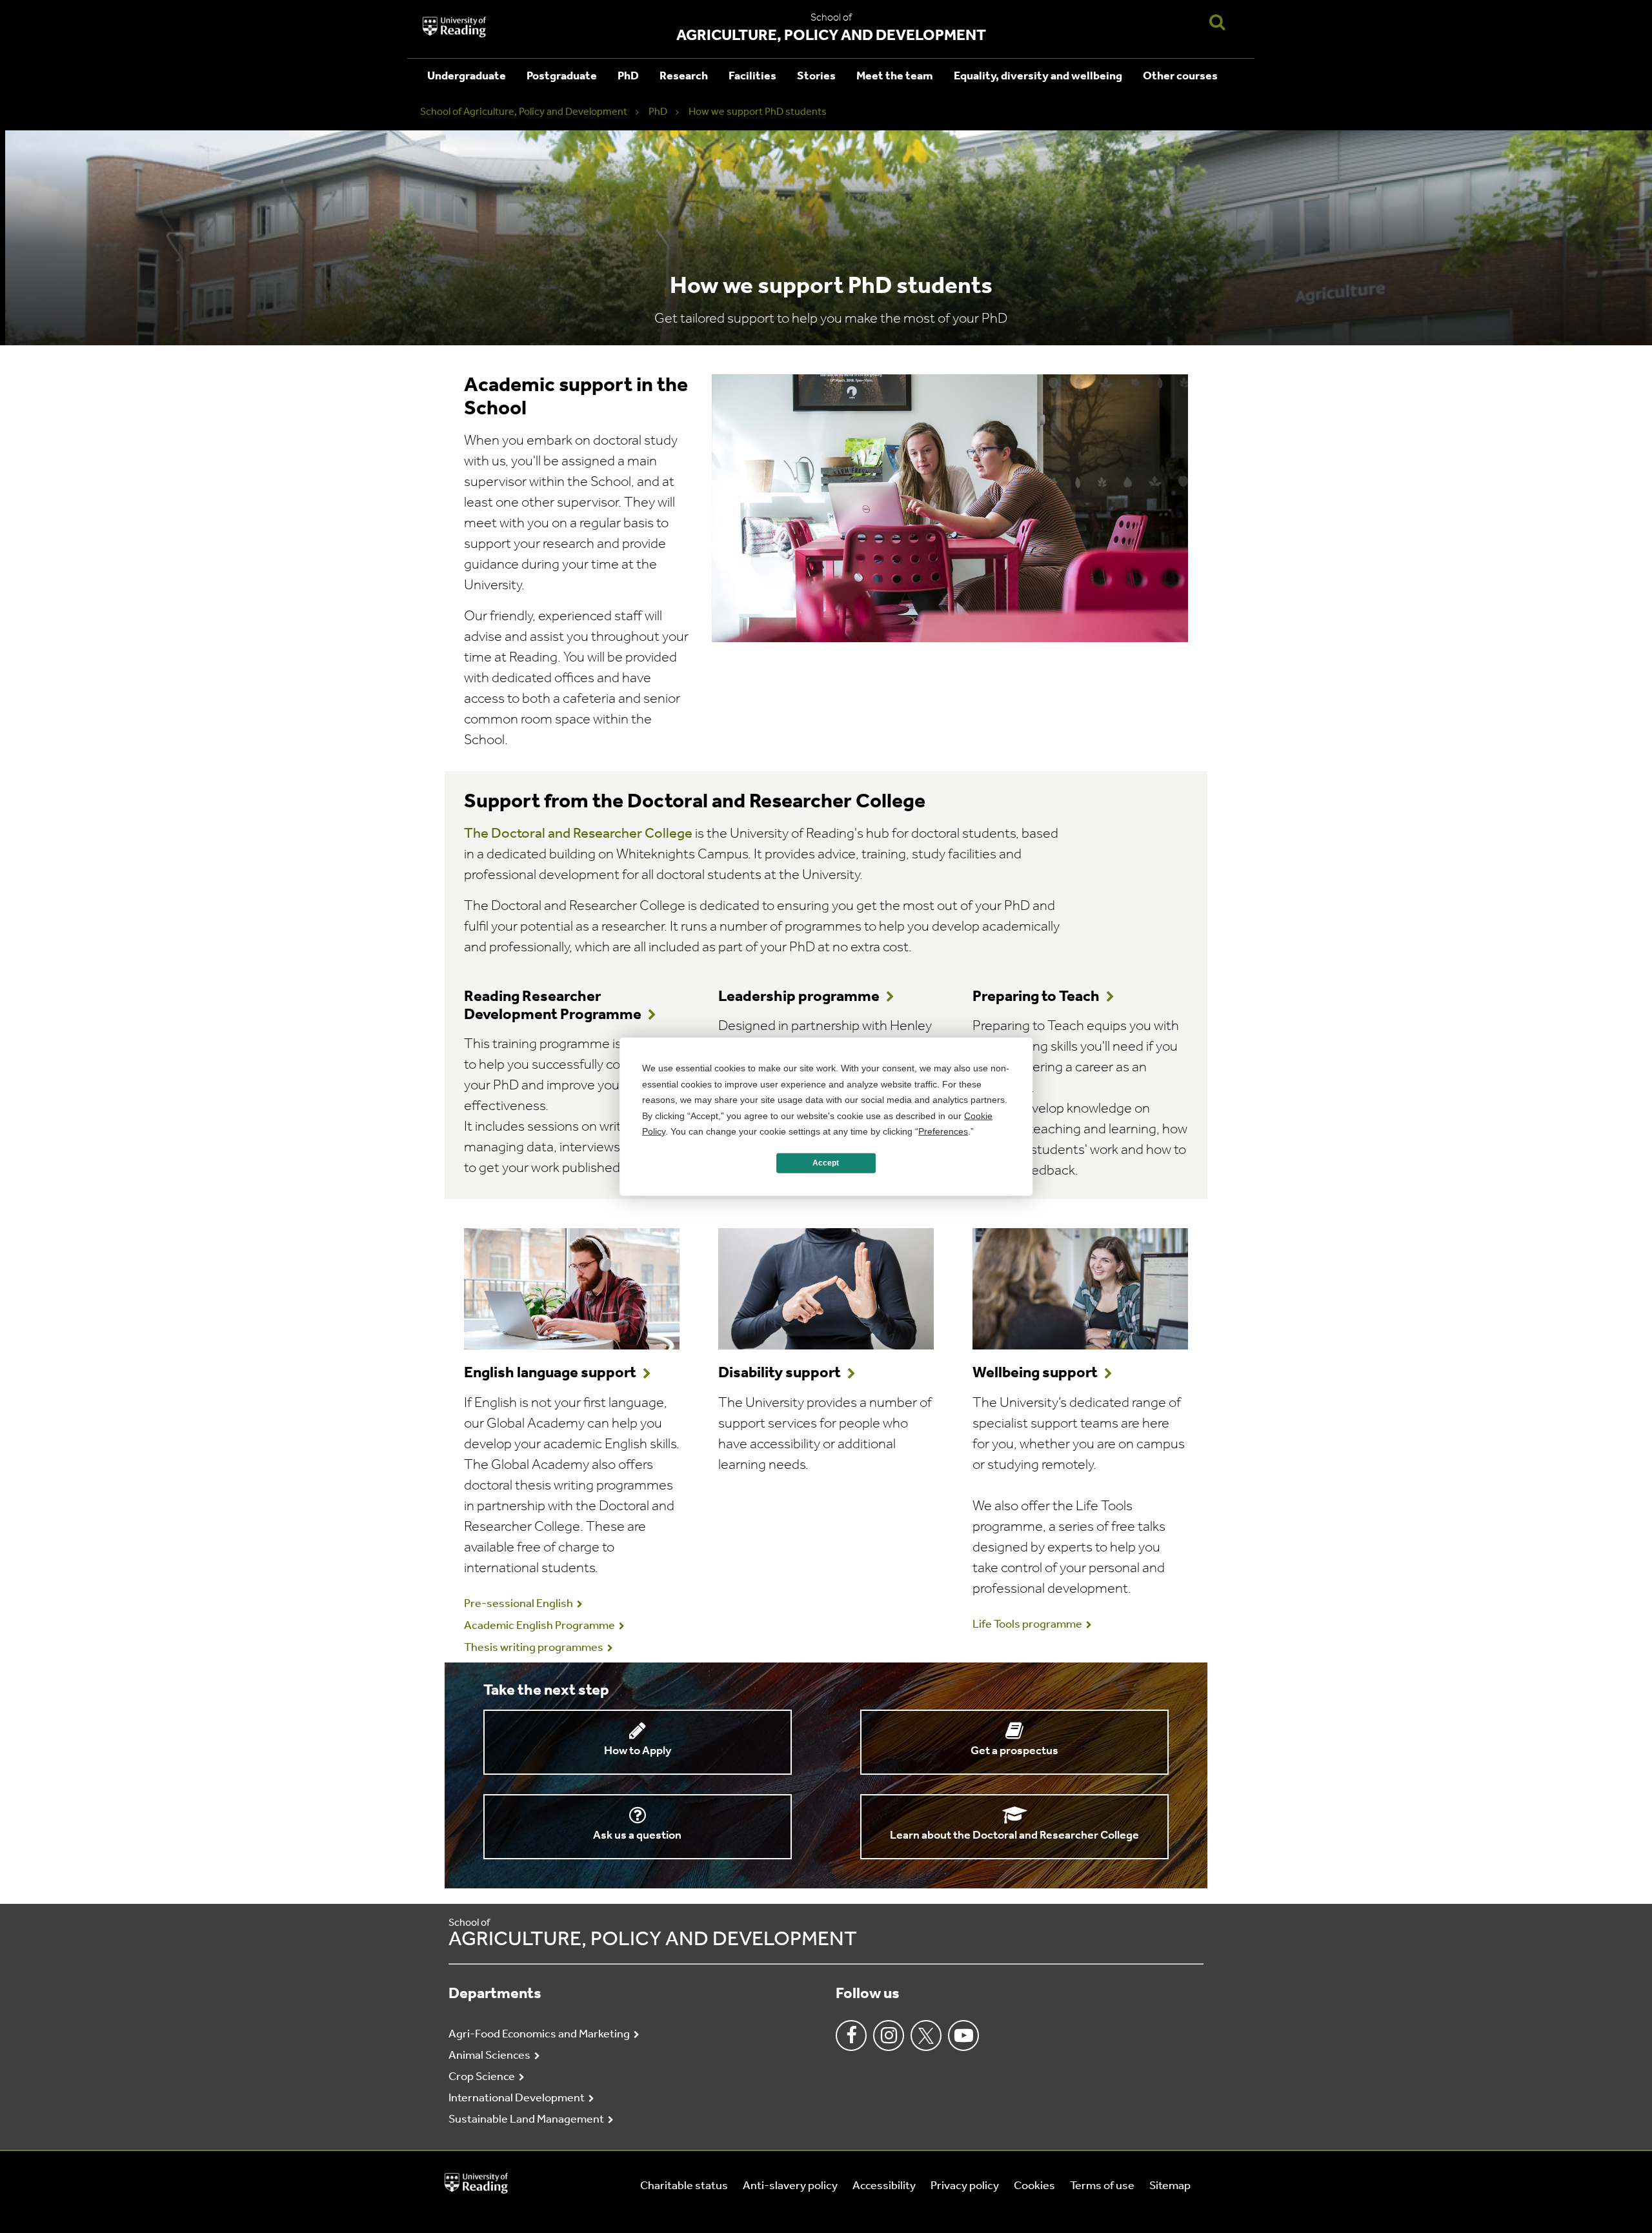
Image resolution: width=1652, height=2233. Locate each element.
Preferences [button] (943, 1131)
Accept (826, 1163)
